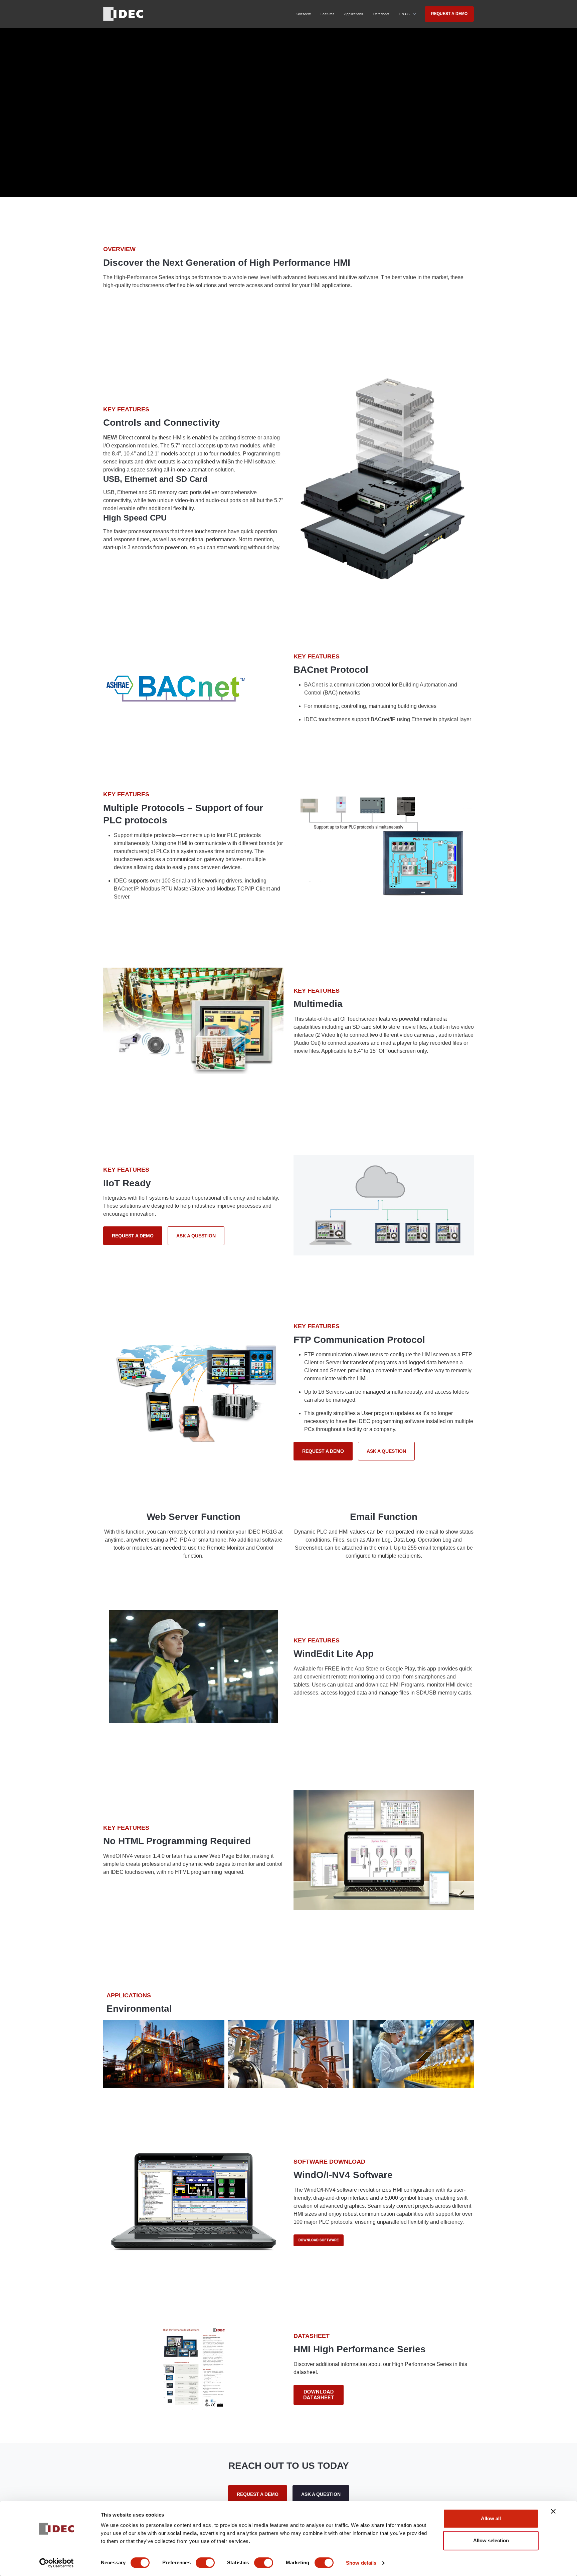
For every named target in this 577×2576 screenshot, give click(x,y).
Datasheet (381, 14)
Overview (304, 14)
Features (327, 14)
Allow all (491, 2518)
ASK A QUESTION (196, 1236)
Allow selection (491, 2540)
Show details (361, 2563)
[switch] (205, 2563)
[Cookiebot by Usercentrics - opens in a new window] (57, 2563)
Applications (354, 14)
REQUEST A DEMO (449, 14)
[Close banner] (553, 2511)
